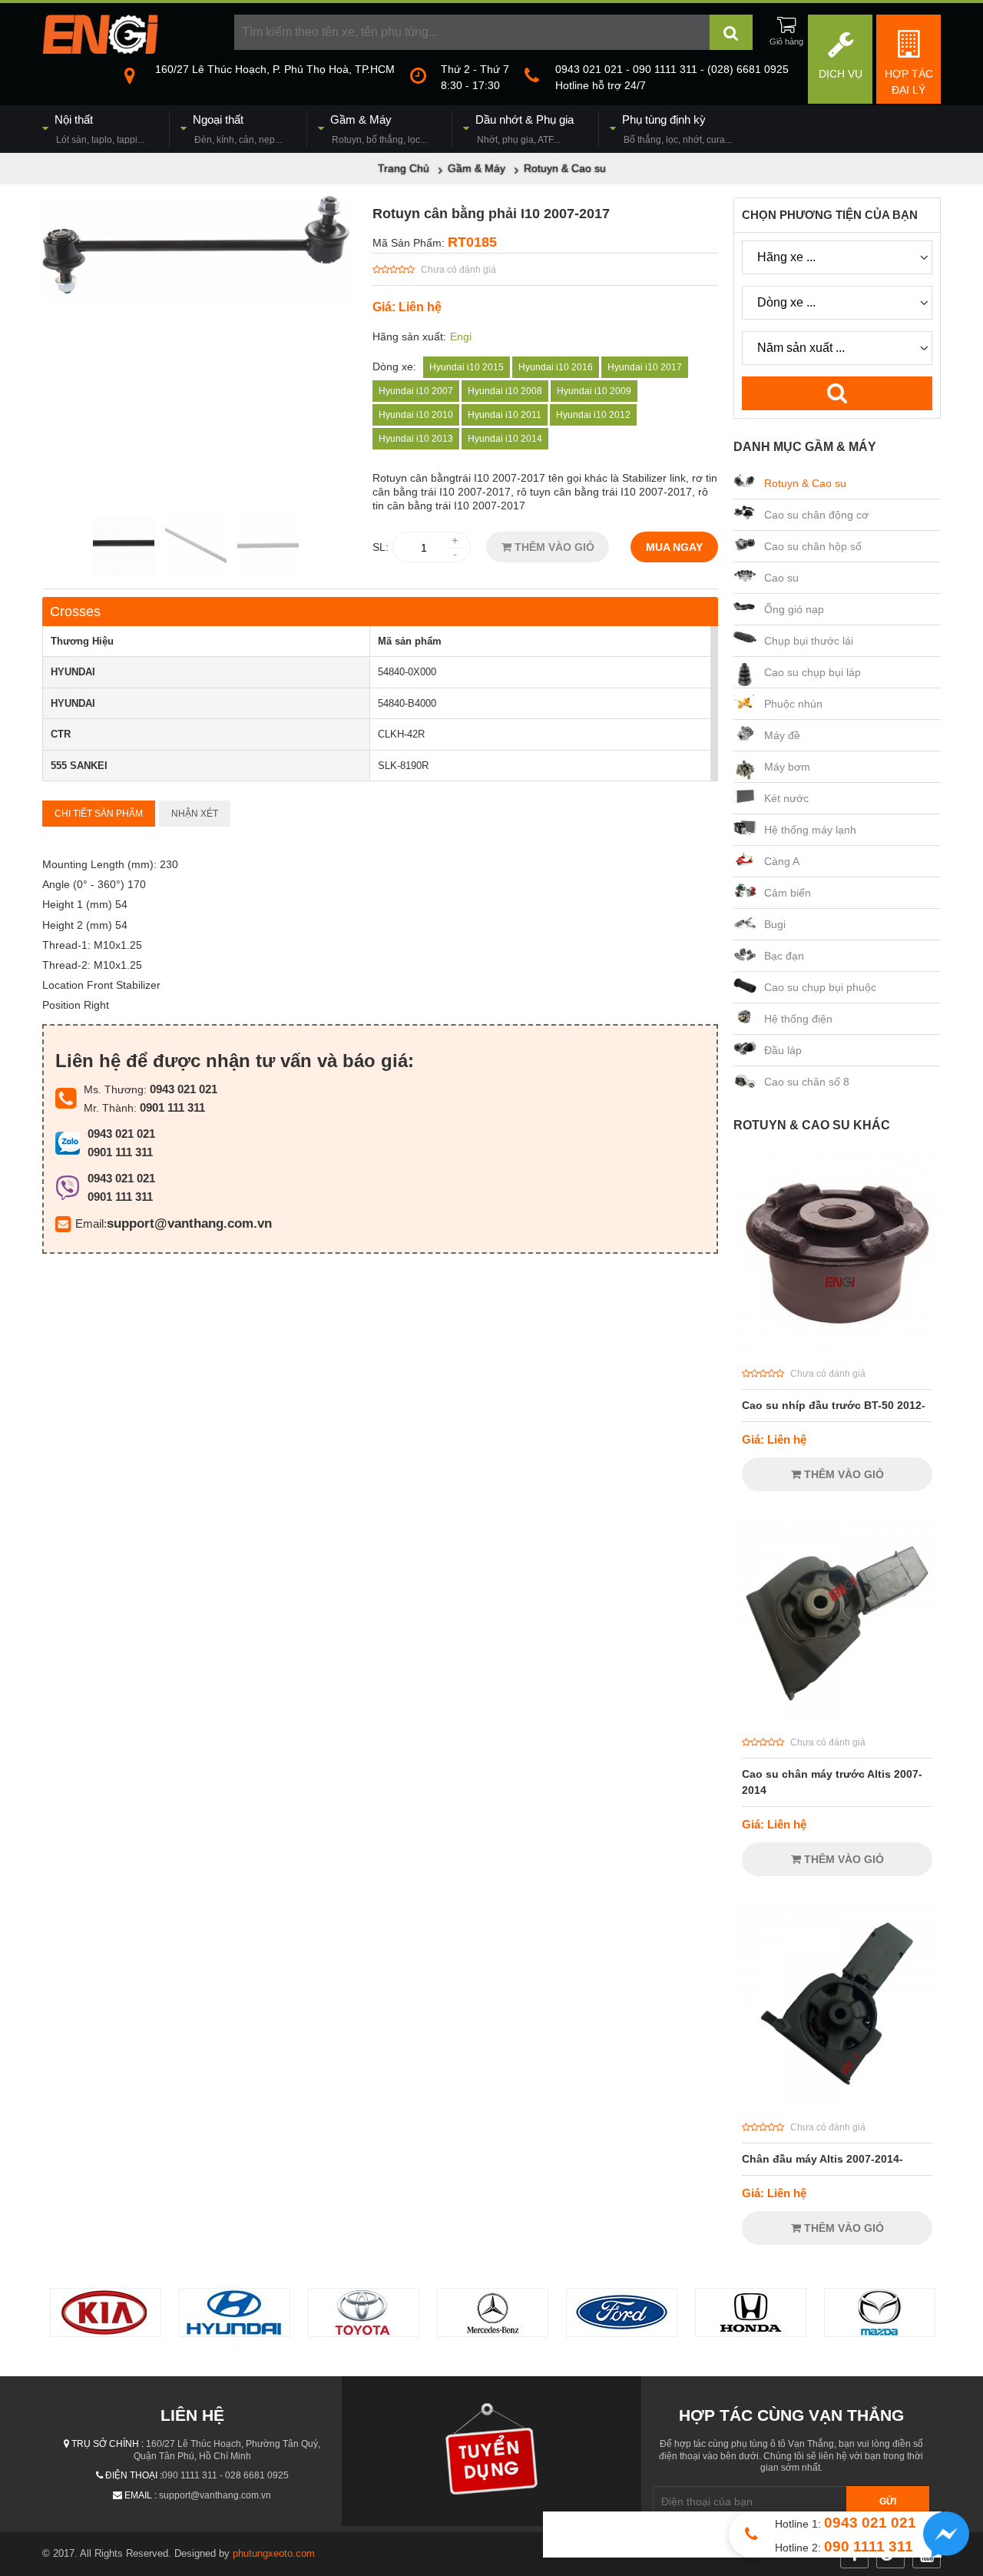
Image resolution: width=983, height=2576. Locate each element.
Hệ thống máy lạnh (810, 830)
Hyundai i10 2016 (556, 367)
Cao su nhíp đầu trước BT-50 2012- (834, 1405)
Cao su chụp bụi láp (813, 672)
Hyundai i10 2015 (467, 367)
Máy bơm (787, 767)
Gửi (888, 2501)
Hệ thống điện (798, 1019)
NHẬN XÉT (195, 814)
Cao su (781, 578)
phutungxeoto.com (274, 2553)
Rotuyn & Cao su (805, 483)
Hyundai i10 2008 (505, 391)
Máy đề (782, 735)
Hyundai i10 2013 (416, 439)
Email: (91, 1223)
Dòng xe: (394, 366)
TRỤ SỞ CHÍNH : (108, 2444)
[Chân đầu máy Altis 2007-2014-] (837, 2103)
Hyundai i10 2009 (594, 391)
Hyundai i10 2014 (505, 439)
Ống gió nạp (794, 609)
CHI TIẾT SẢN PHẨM (99, 814)
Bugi (775, 924)
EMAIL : (141, 2495)
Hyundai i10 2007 (416, 391)
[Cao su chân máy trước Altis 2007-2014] (837, 1718)
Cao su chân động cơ (816, 515)
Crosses (75, 612)
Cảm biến (788, 893)
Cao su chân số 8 (807, 1082)
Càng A (782, 861)
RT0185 (472, 242)
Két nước (786, 798)
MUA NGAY (674, 547)
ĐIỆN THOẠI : (134, 2475)
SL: (381, 547)
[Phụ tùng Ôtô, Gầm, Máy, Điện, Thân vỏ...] (100, 50)
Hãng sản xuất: (409, 337)
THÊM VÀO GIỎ (553, 547)
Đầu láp (783, 1050)
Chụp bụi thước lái (809, 641)
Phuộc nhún (793, 704)
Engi (461, 337)
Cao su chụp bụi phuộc (820, 987)
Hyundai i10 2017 (645, 367)
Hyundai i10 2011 (505, 415)
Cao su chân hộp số (813, 546)
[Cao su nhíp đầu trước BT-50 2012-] (837, 1349)
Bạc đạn (784, 956)
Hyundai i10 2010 (416, 415)
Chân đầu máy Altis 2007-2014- (822, 2159)
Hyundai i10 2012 (593, 415)
